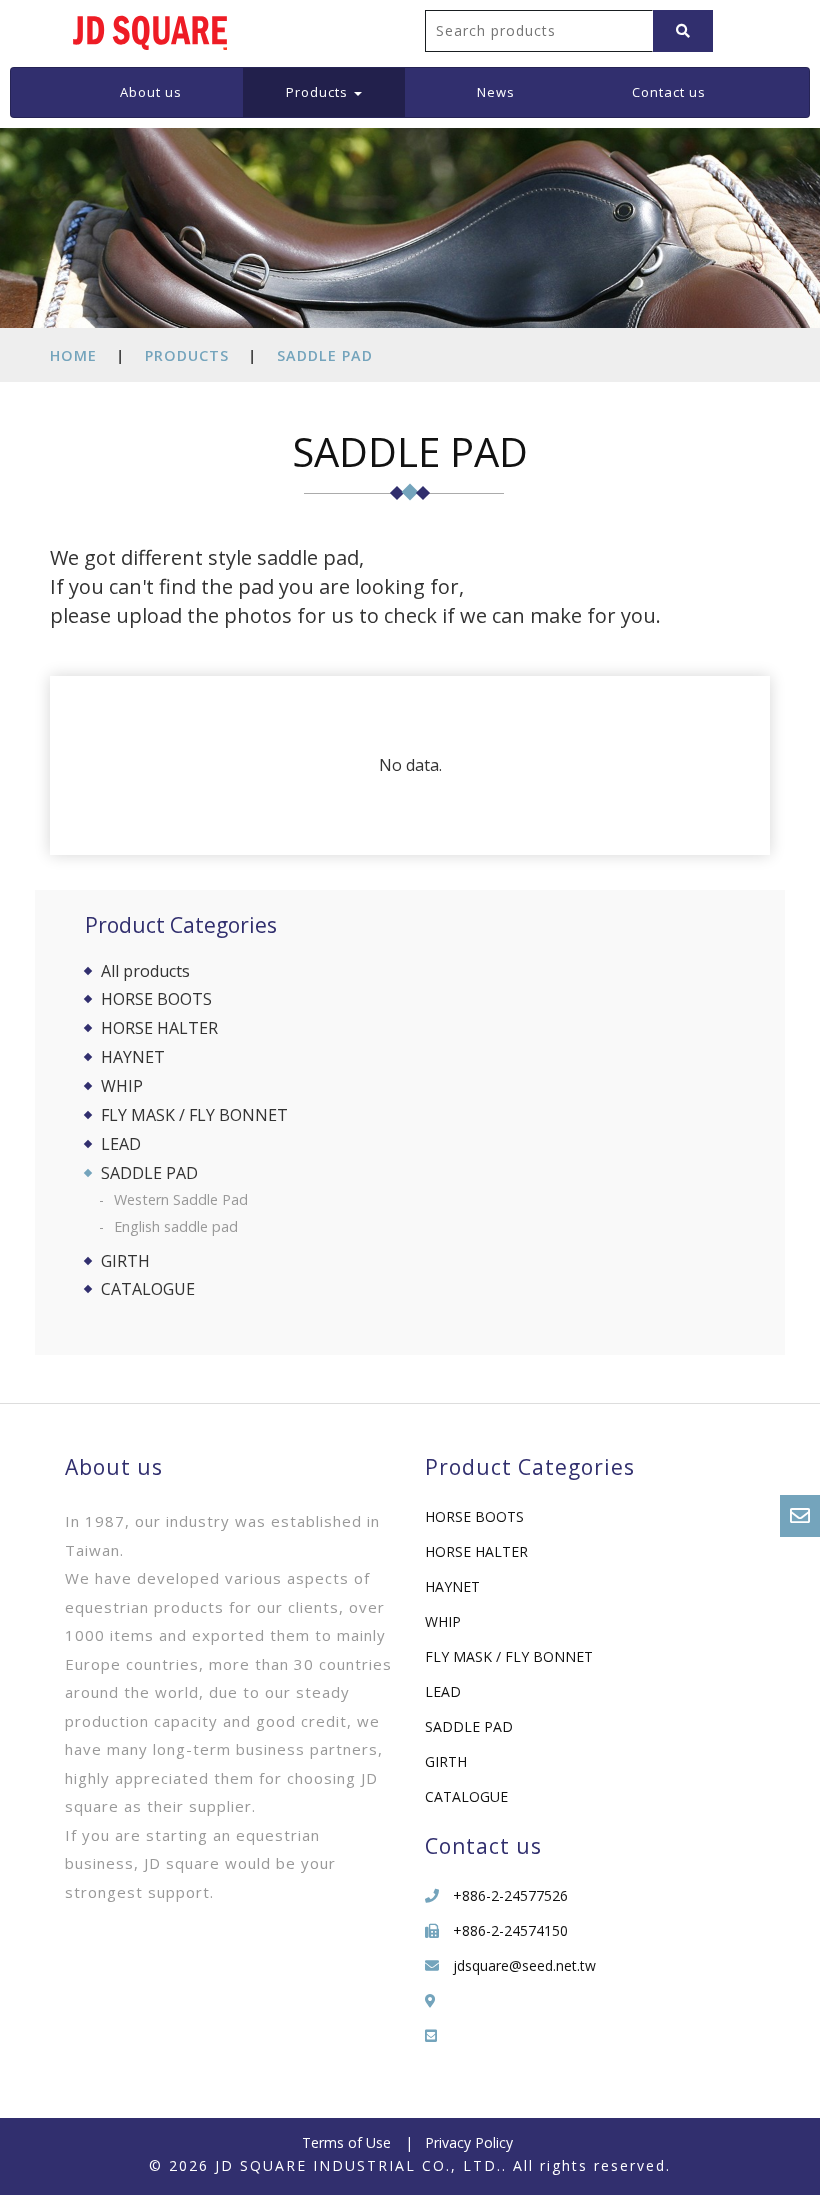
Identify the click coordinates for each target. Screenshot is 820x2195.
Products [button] (319, 92)
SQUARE (150, 30)
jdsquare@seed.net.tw (524, 1965)
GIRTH (125, 1261)
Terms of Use (346, 2142)
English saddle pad (175, 1226)
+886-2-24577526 (510, 1895)
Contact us (669, 92)
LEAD (121, 1144)
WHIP (122, 1086)
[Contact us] (800, 1516)
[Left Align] (683, 31)
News (496, 92)
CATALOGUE (148, 1289)
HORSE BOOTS (156, 999)
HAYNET (133, 1057)
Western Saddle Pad (180, 1199)
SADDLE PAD (325, 355)
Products (187, 355)
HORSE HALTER (159, 1028)
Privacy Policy (469, 2142)
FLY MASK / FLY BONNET (194, 1115)
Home (73, 355)
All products (145, 971)
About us (151, 92)
